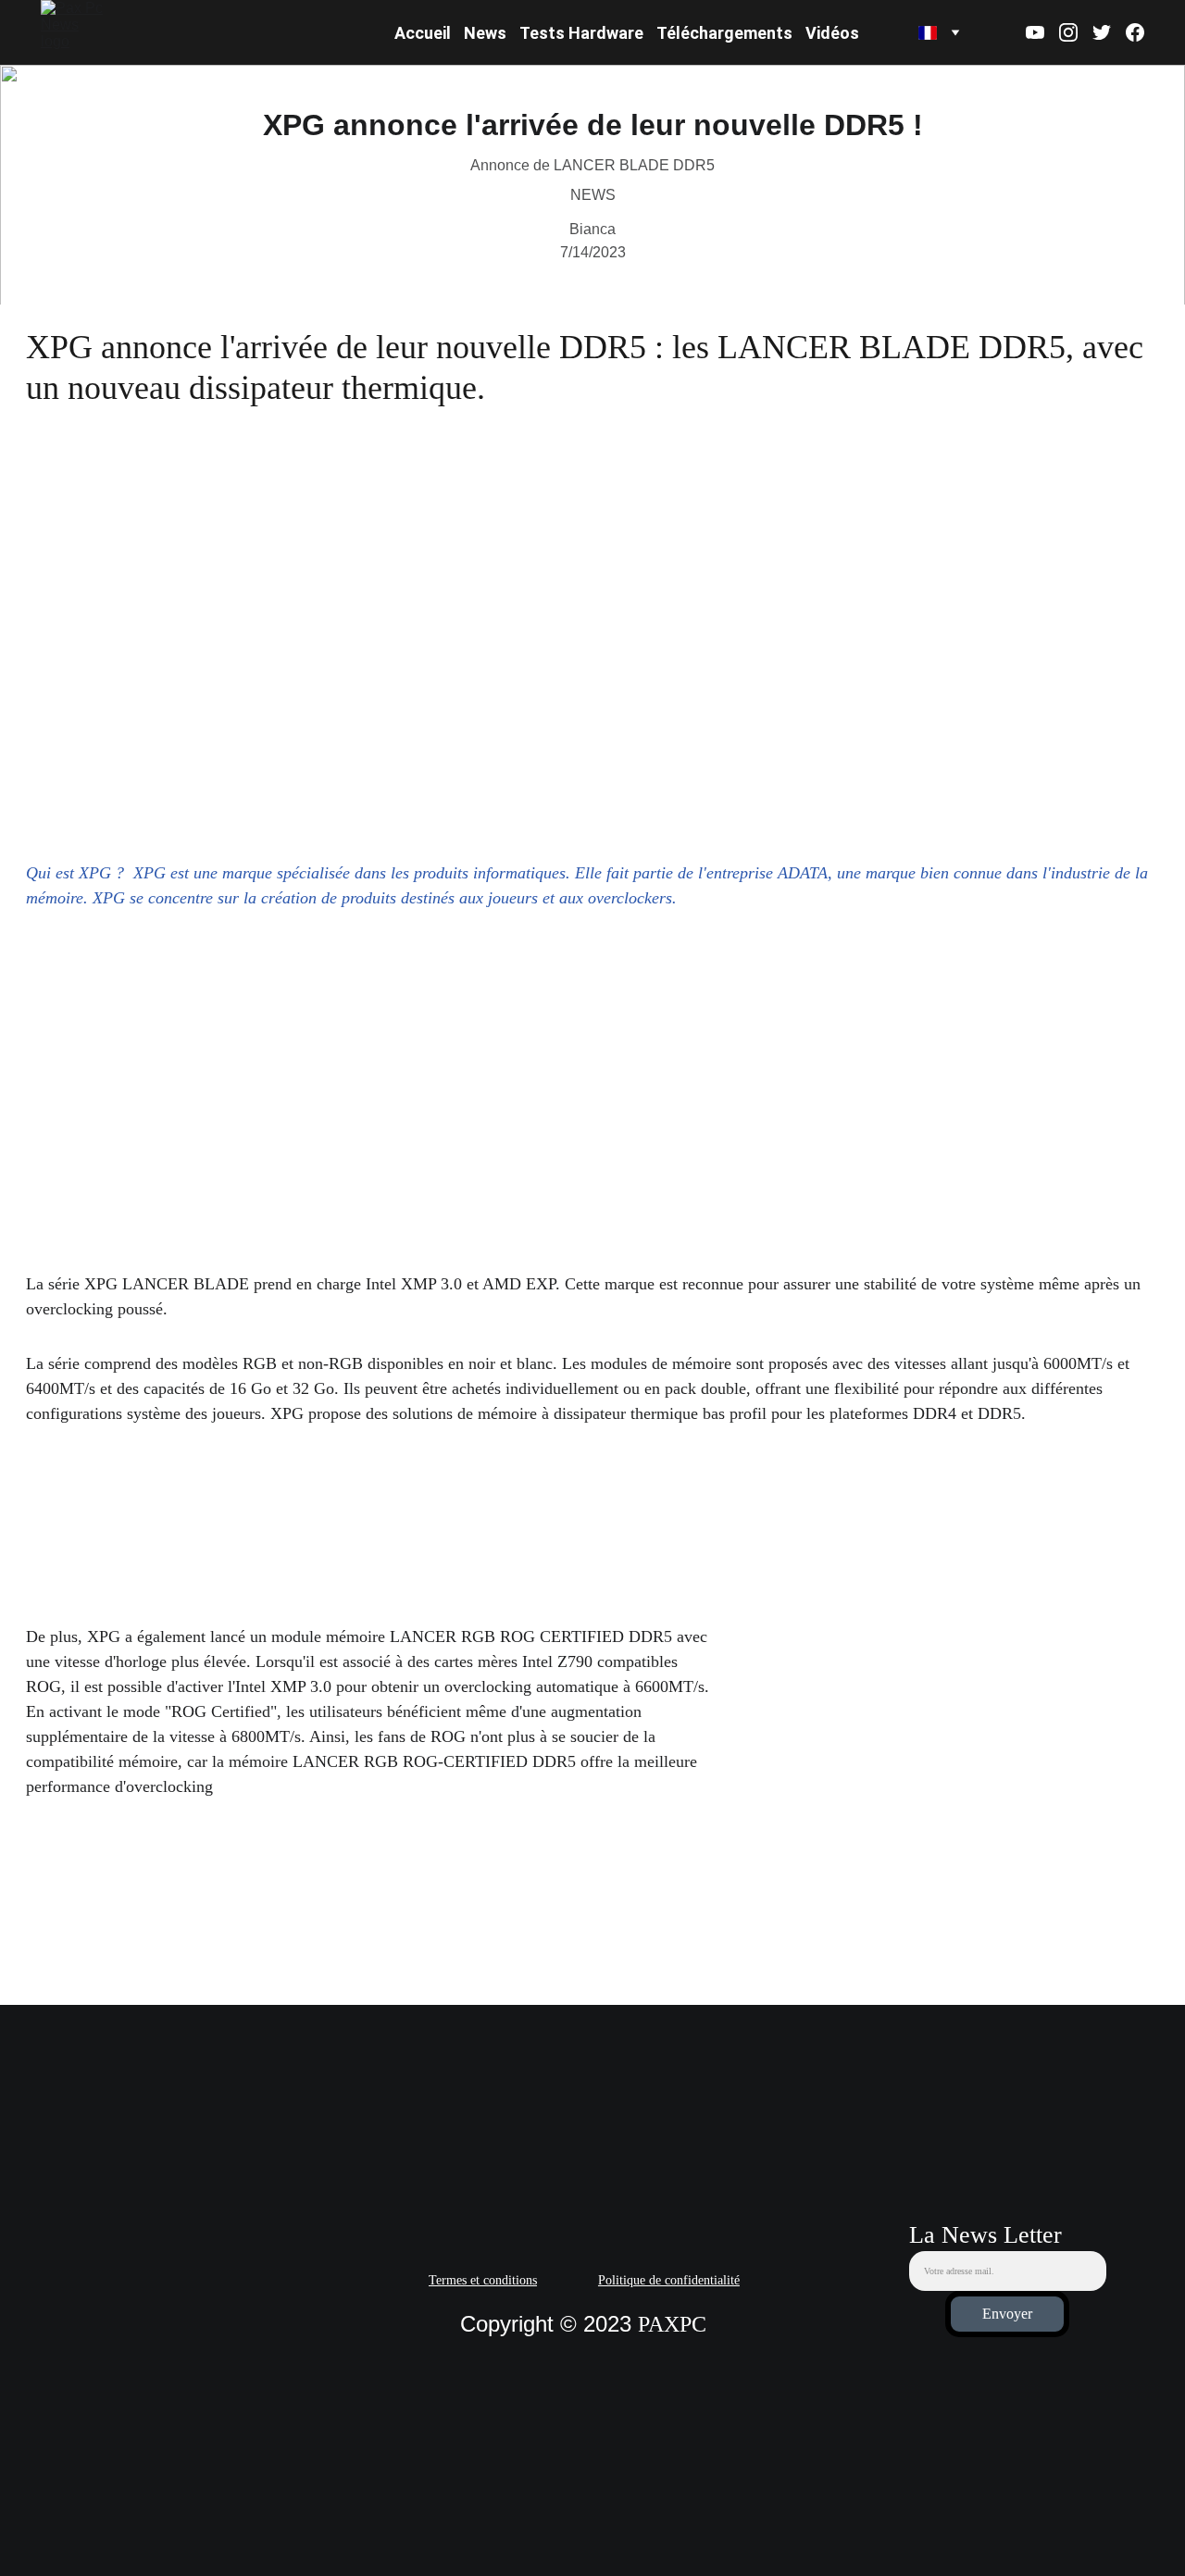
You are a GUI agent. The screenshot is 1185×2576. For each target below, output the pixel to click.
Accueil (423, 33)
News (485, 33)
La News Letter (985, 2235)
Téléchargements (724, 33)
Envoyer (1007, 2314)
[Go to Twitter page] (1109, 32)
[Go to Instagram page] (1076, 32)
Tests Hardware (581, 33)
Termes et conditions (483, 2280)
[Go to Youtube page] (1042, 32)
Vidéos (832, 33)
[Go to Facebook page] (1135, 32)
